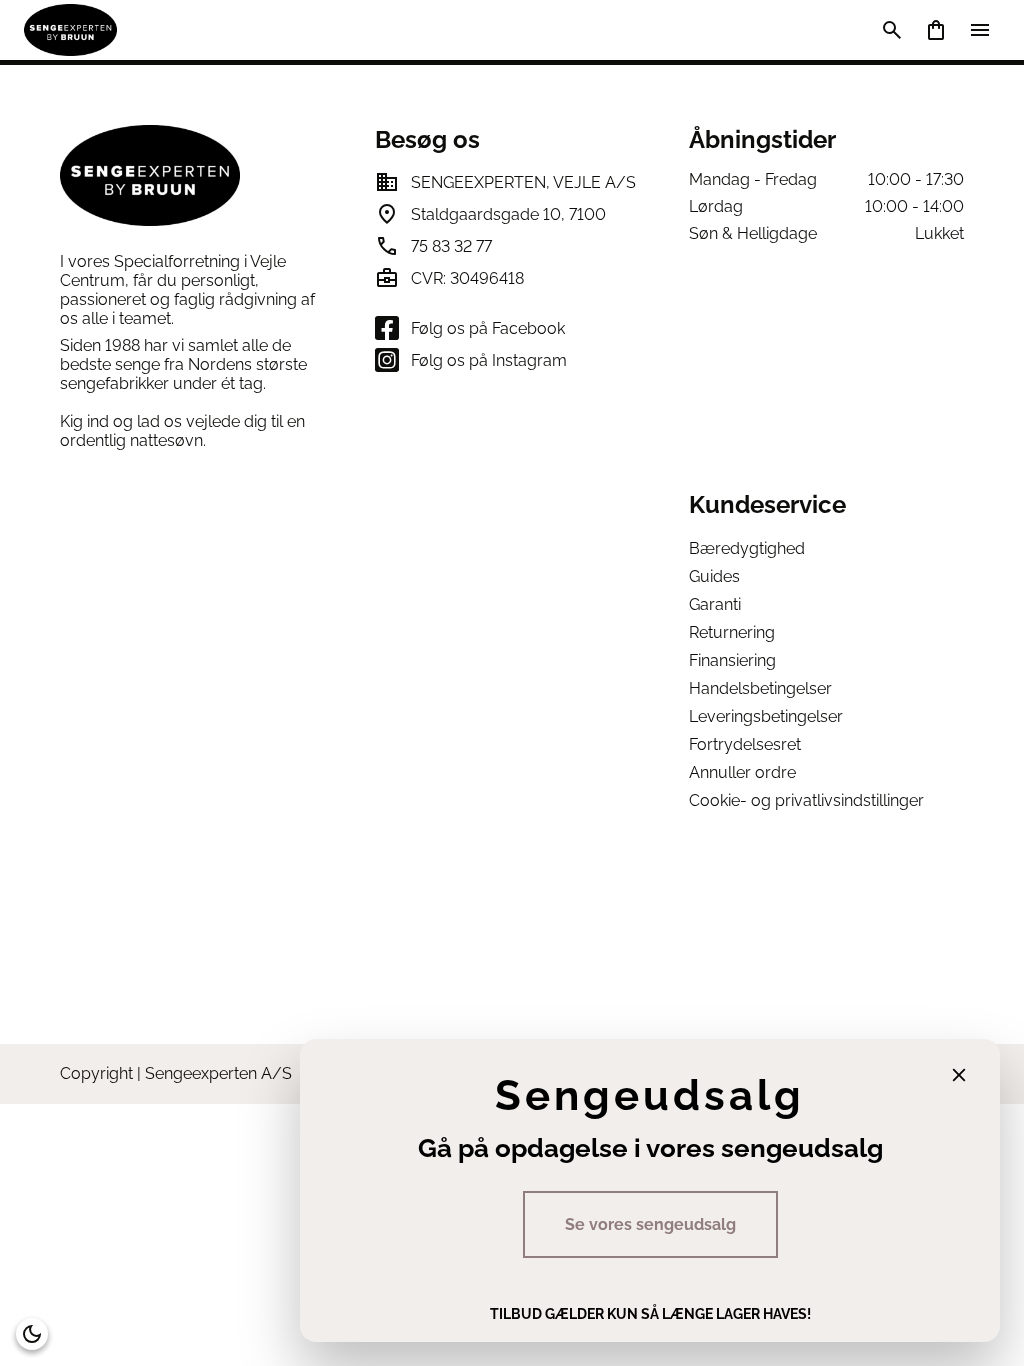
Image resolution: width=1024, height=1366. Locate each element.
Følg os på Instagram (489, 360)
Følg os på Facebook (488, 328)
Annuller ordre (742, 772)
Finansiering (732, 660)
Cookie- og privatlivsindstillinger (806, 800)
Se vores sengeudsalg (650, 1224)
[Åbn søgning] (892, 30)
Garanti (715, 604)
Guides (714, 576)
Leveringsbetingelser (766, 716)
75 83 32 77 (451, 246)
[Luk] (959, 1075)
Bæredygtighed (747, 548)
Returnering (732, 632)
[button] (32, 1334)
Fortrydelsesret (745, 744)
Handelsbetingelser (760, 688)
